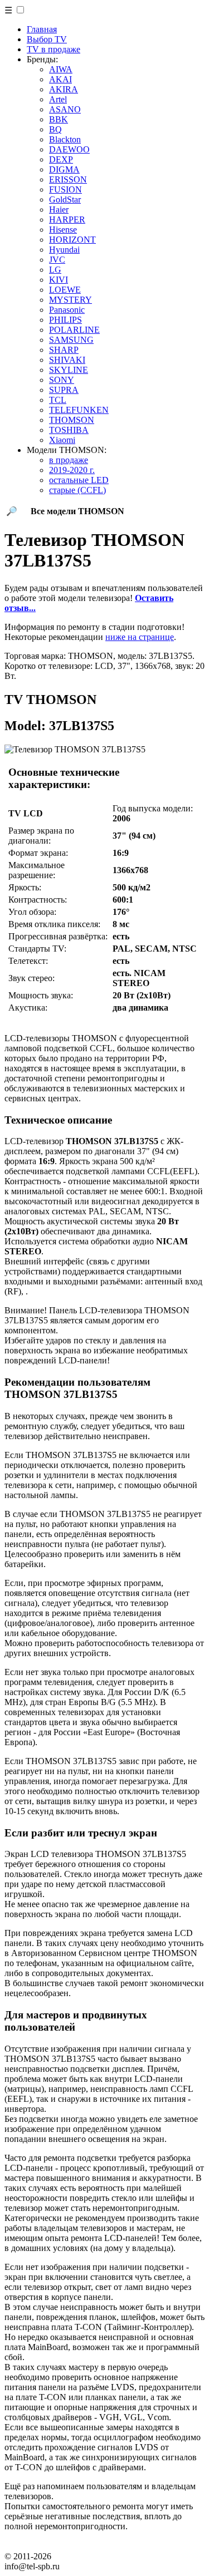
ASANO (65, 109)
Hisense (63, 230)
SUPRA (64, 390)
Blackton (65, 139)
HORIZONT (72, 240)
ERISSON (68, 179)
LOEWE (65, 290)
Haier (59, 210)
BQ (55, 129)
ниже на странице (140, 637)
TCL (58, 400)
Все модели (77, 511)
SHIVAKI (67, 360)
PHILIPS (65, 320)
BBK (59, 119)
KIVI (59, 280)
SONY (62, 380)
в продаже (69, 460)
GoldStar (65, 200)
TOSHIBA (69, 430)
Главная (42, 29)
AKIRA (64, 89)
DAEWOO (69, 149)
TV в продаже (54, 49)
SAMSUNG (71, 340)
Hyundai (64, 250)
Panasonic (67, 310)
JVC (57, 260)
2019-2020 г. (72, 470)
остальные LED (79, 480)
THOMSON (72, 420)
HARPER (67, 220)
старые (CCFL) (77, 490)
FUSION (65, 189)
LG (55, 270)
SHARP (64, 350)
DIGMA (64, 169)
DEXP (61, 159)
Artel (58, 99)
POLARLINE (74, 330)
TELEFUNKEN (79, 410)
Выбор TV (47, 39)
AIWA (61, 69)
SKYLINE (69, 370)
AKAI (60, 79)
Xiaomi (62, 440)
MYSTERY (71, 300)
